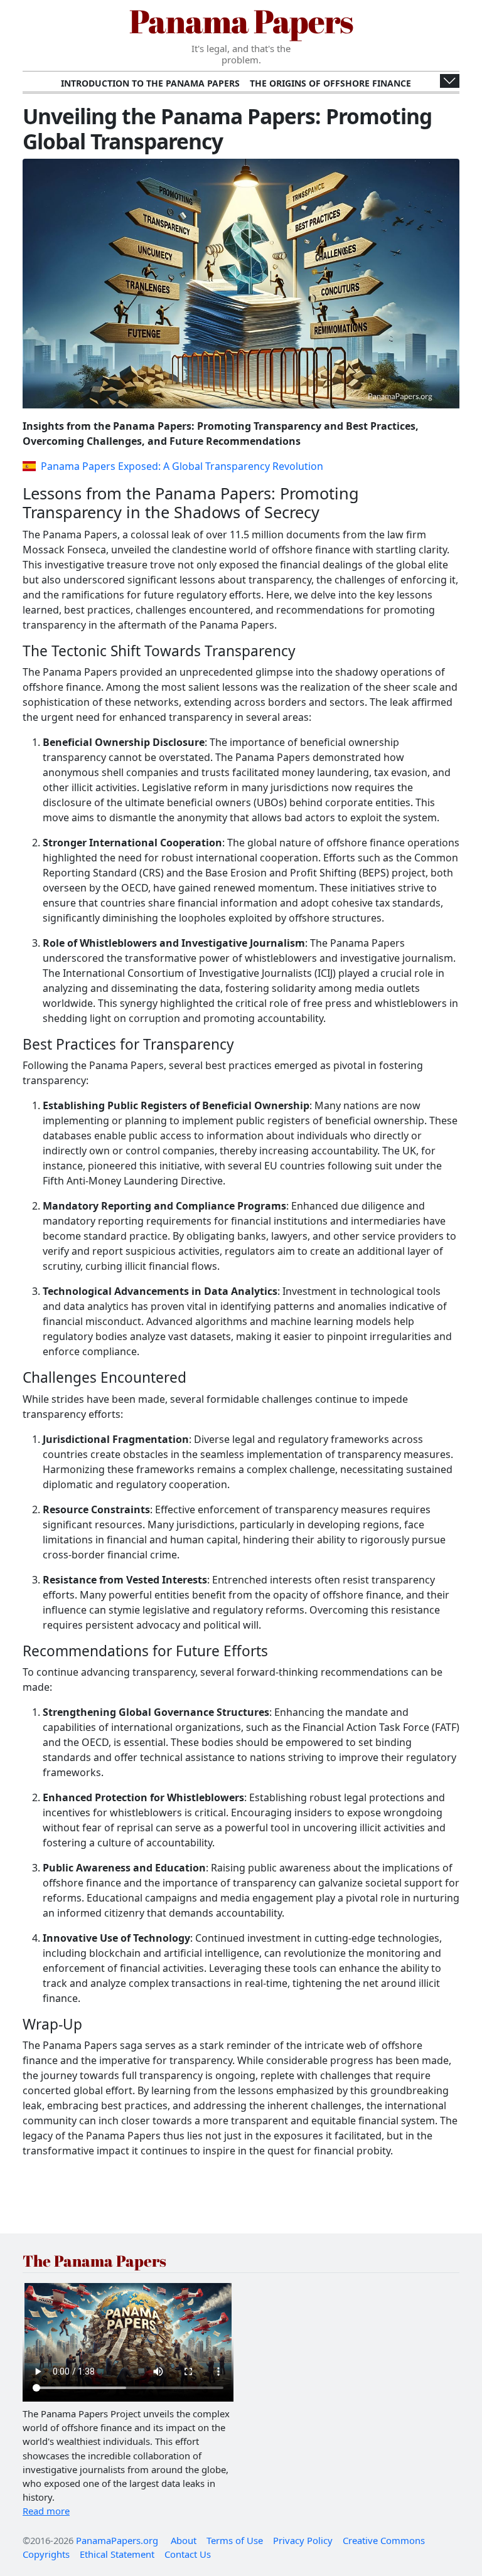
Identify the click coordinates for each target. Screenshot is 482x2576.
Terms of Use (235, 2540)
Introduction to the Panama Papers (150, 83)
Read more (46, 2511)
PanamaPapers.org (117, 2540)
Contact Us (188, 2554)
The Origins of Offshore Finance (330, 83)
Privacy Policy (303, 2540)
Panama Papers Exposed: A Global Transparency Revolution (182, 466)
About (184, 2540)
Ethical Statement (117, 2554)
